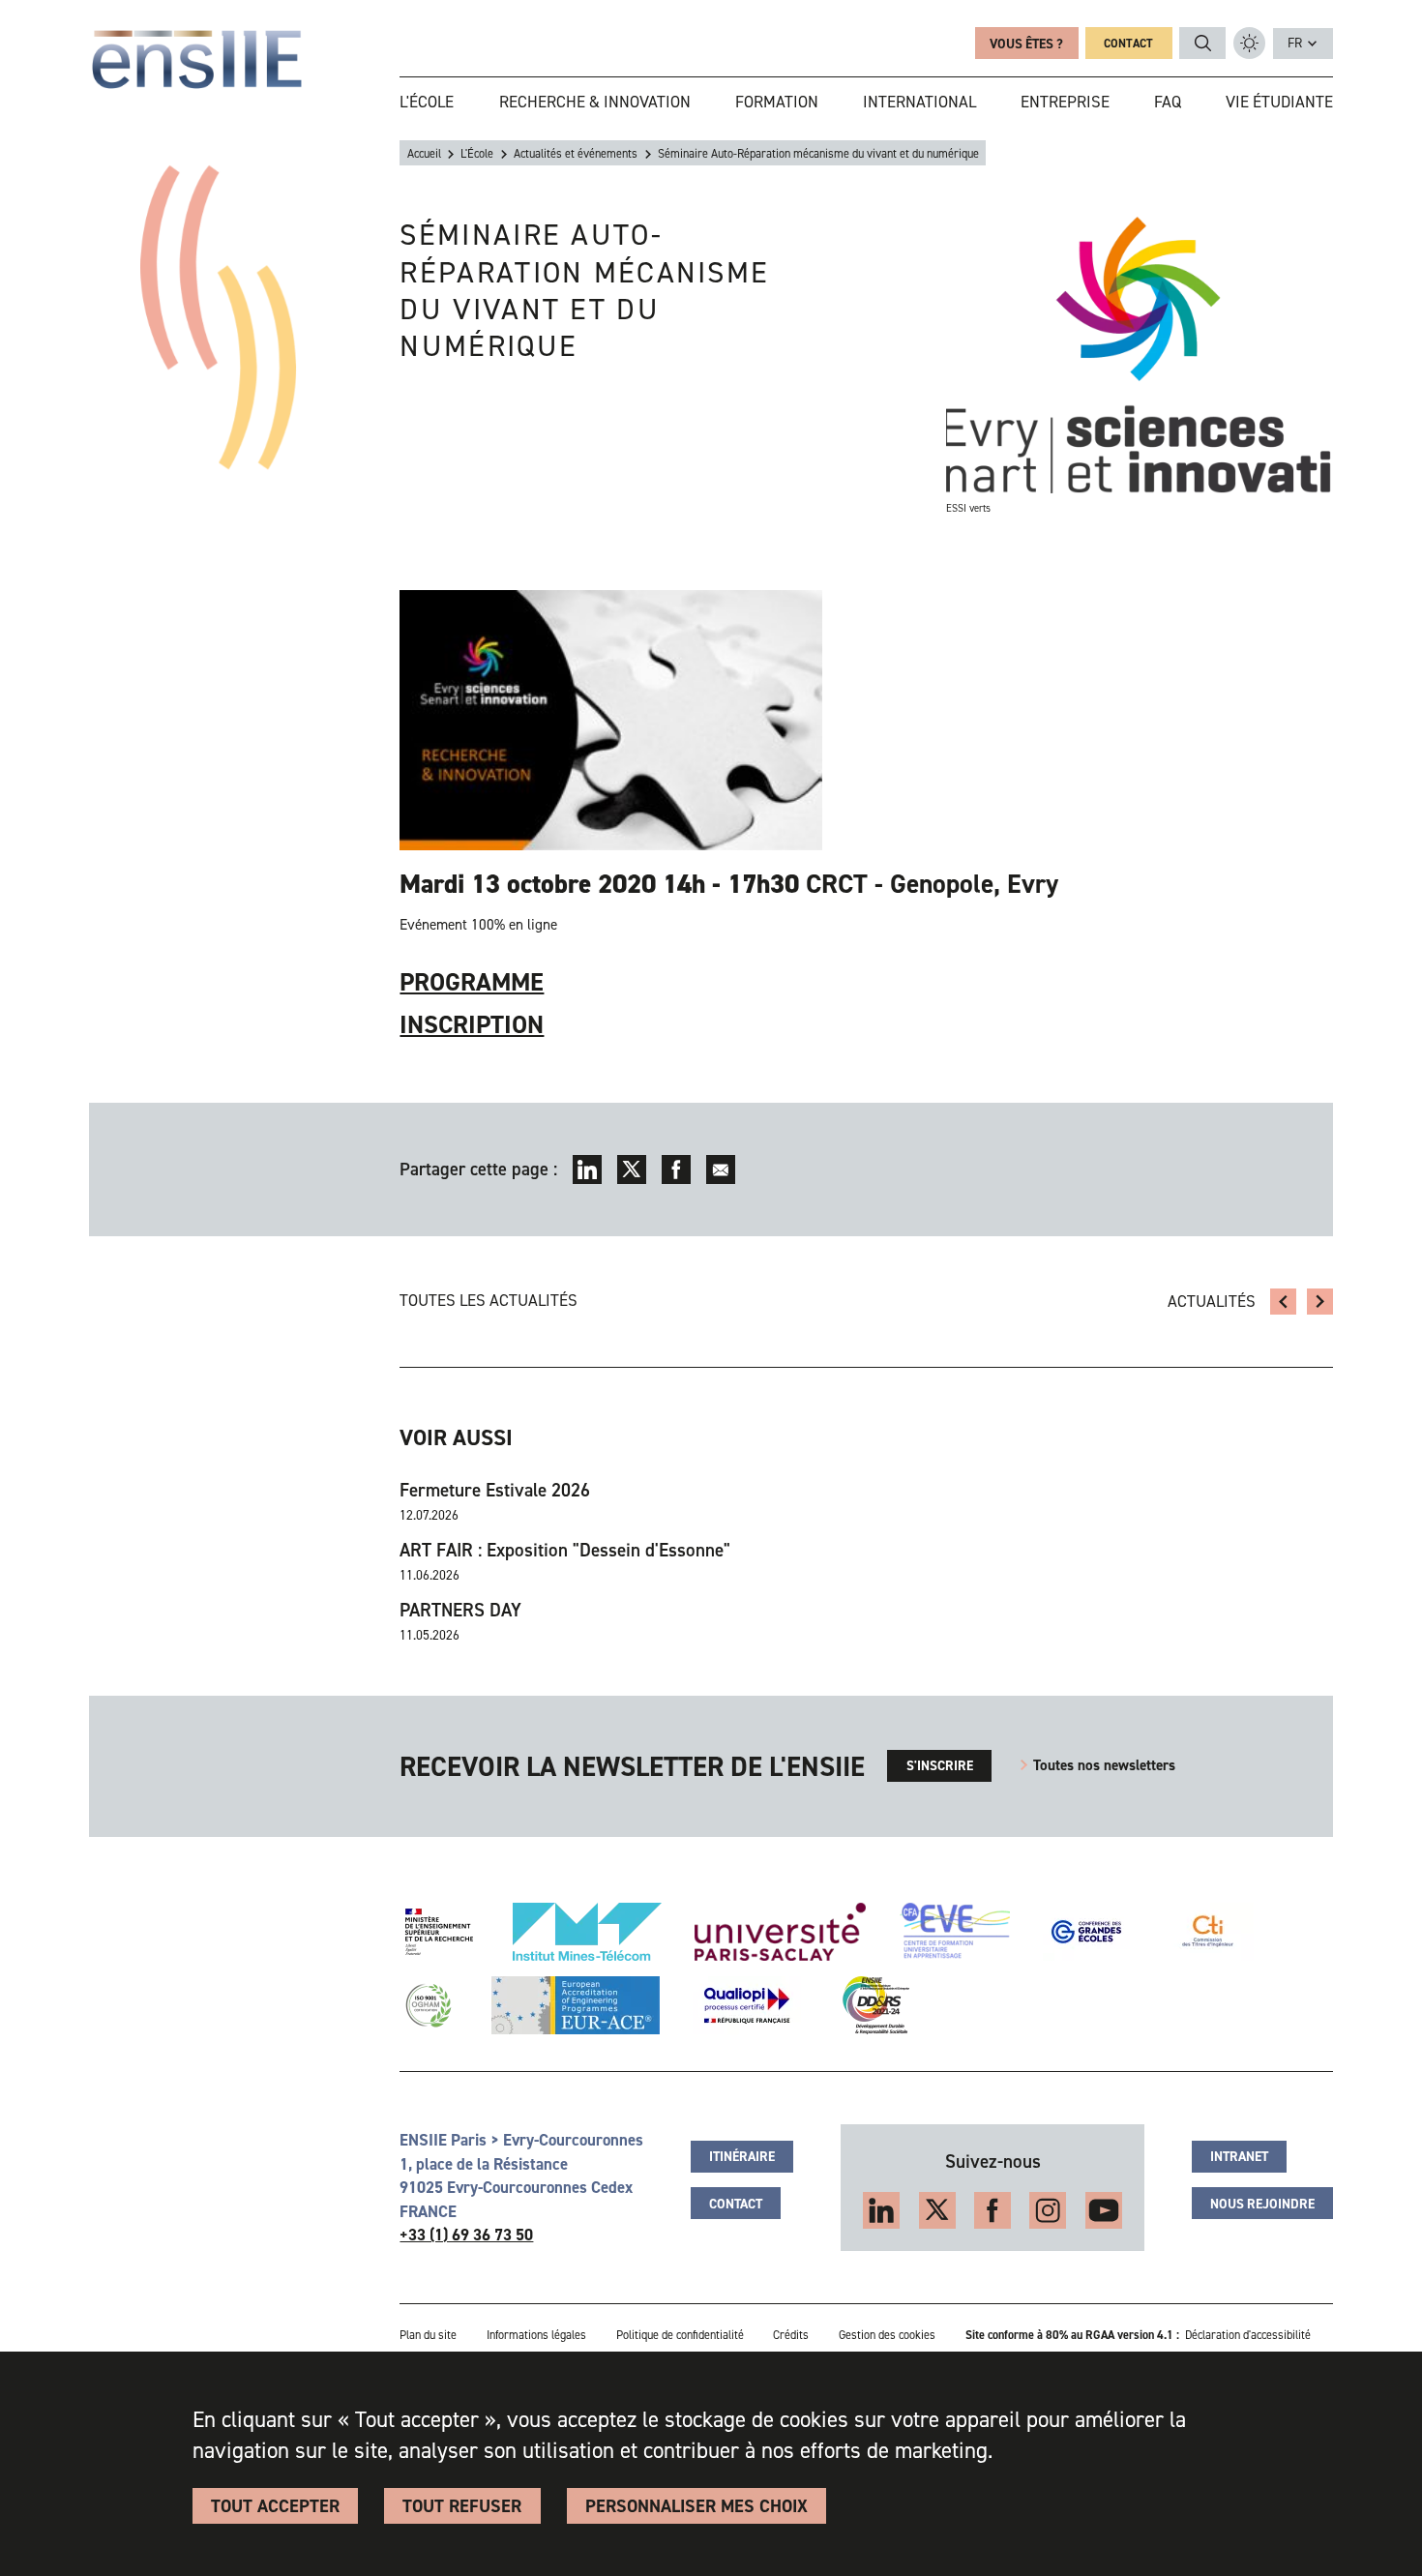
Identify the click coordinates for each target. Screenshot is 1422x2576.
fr (1295, 43)
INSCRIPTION (472, 1024)
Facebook (677, 1170)
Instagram (1048, 2210)
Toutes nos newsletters (1104, 1765)
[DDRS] (872, 2005)
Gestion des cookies (887, 2335)
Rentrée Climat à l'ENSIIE (1284, 1302)
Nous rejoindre (1262, 2204)
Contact (1128, 44)
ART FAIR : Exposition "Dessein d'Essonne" (565, 1551)
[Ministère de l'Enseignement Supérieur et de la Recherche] (439, 1932)
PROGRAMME (472, 982)
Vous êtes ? (1026, 44)
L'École (477, 154)
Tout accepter (275, 2506)
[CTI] (1209, 1932)
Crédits (791, 2335)
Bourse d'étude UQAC (1320, 1302)
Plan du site (428, 2335)
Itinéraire (742, 2156)
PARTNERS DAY (460, 1611)
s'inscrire (940, 1765)
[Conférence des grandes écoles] (1086, 1932)
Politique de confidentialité (680, 2335)
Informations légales (536, 2335)
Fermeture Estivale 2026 (495, 1491)
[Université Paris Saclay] (780, 1932)
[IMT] (587, 1932)
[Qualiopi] (747, 2005)
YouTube (1104, 2210)
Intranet (1239, 2156)
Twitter (632, 1170)
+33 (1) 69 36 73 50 (466, 2235)
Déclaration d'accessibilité (1248, 2335)
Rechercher (1203, 44)
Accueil (424, 154)
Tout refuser (462, 2506)
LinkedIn (588, 1170)
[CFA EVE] (955, 1932)
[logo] (197, 59)
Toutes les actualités (489, 1300)
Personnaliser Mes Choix (696, 2506)
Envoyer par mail (721, 1170)
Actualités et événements (576, 154)
